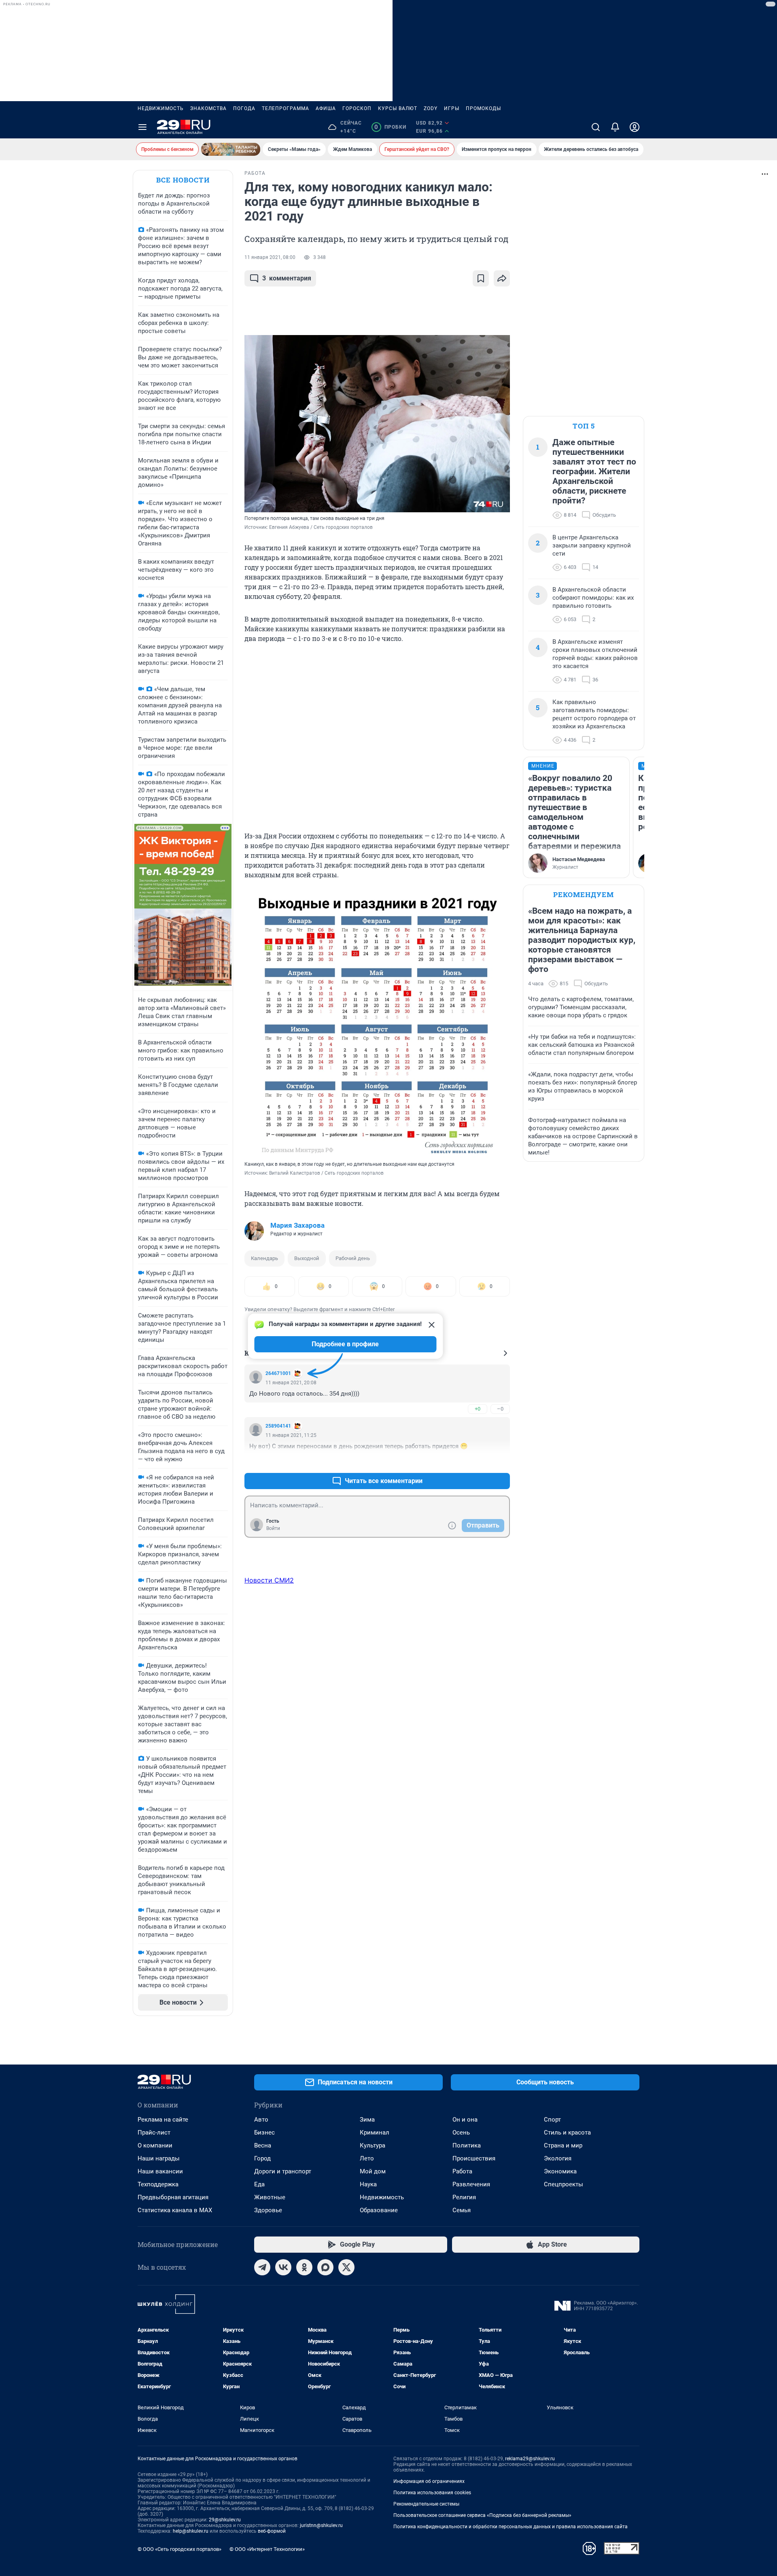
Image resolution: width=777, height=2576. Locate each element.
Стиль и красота (567, 2133)
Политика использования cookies (432, 2493)
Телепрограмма (286, 108)
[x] (346, 2267)
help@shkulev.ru (191, 2531)
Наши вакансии (160, 2171)
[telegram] (262, 2267)
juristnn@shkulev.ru (321, 2525)
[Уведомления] (615, 127)
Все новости (183, 180)
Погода (244, 108)
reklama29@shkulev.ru (530, 2459)
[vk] (283, 2267)
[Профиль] (635, 127)
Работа (462, 2171)
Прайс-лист (154, 2133)
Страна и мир (563, 2145)
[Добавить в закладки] (481, 278)
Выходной (307, 1258)
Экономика (560, 2171)
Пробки (390, 127)
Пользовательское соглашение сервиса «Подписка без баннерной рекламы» (482, 2515)
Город (262, 2158)
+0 (478, 1409)
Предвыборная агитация (173, 2197)
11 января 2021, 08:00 (270, 257)
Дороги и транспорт (283, 2171)
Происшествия (474, 2158)
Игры (452, 108)
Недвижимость (161, 108)
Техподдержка (158, 2184)
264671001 (278, 1373)
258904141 (278, 1426)
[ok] (304, 2267)
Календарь (264, 1258)
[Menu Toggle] (142, 127)
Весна (263, 2145)
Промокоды (483, 108)
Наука (368, 2184)
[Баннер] (231, 149)
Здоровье (268, 2210)
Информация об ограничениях (429, 2481)
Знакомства (208, 108)
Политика (467, 2145)
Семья (462, 2210)
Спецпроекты (564, 2184)
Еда (259, 2184)
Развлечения (471, 2184)
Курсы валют (398, 108)
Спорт (552, 2120)
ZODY (431, 108)
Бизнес (264, 2133)
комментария (287, 278)
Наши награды (159, 2158)
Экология (558, 2158)
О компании (155, 2145)
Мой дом (373, 2171)
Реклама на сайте (163, 2120)
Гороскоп (357, 108)
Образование (379, 2210)
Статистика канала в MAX (175, 2210)
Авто (261, 2120)
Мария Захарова (297, 1225)
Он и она (465, 2120)
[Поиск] (596, 127)
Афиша (326, 108)
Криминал (375, 2133)
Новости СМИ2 (269, 1580)
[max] (325, 2267)
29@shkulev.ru (225, 2520)
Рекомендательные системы (426, 2504)
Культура (373, 2145)
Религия (464, 2197)
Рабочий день (353, 1258)
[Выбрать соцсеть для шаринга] (502, 278)
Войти (273, 1528)
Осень (461, 2133)
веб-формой (272, 2531)
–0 (500, 1409)
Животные (270, 2197)
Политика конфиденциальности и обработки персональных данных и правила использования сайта (511, 2527)
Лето (367, 2158)
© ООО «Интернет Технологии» (267, 2549)
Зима (367, 2120)
